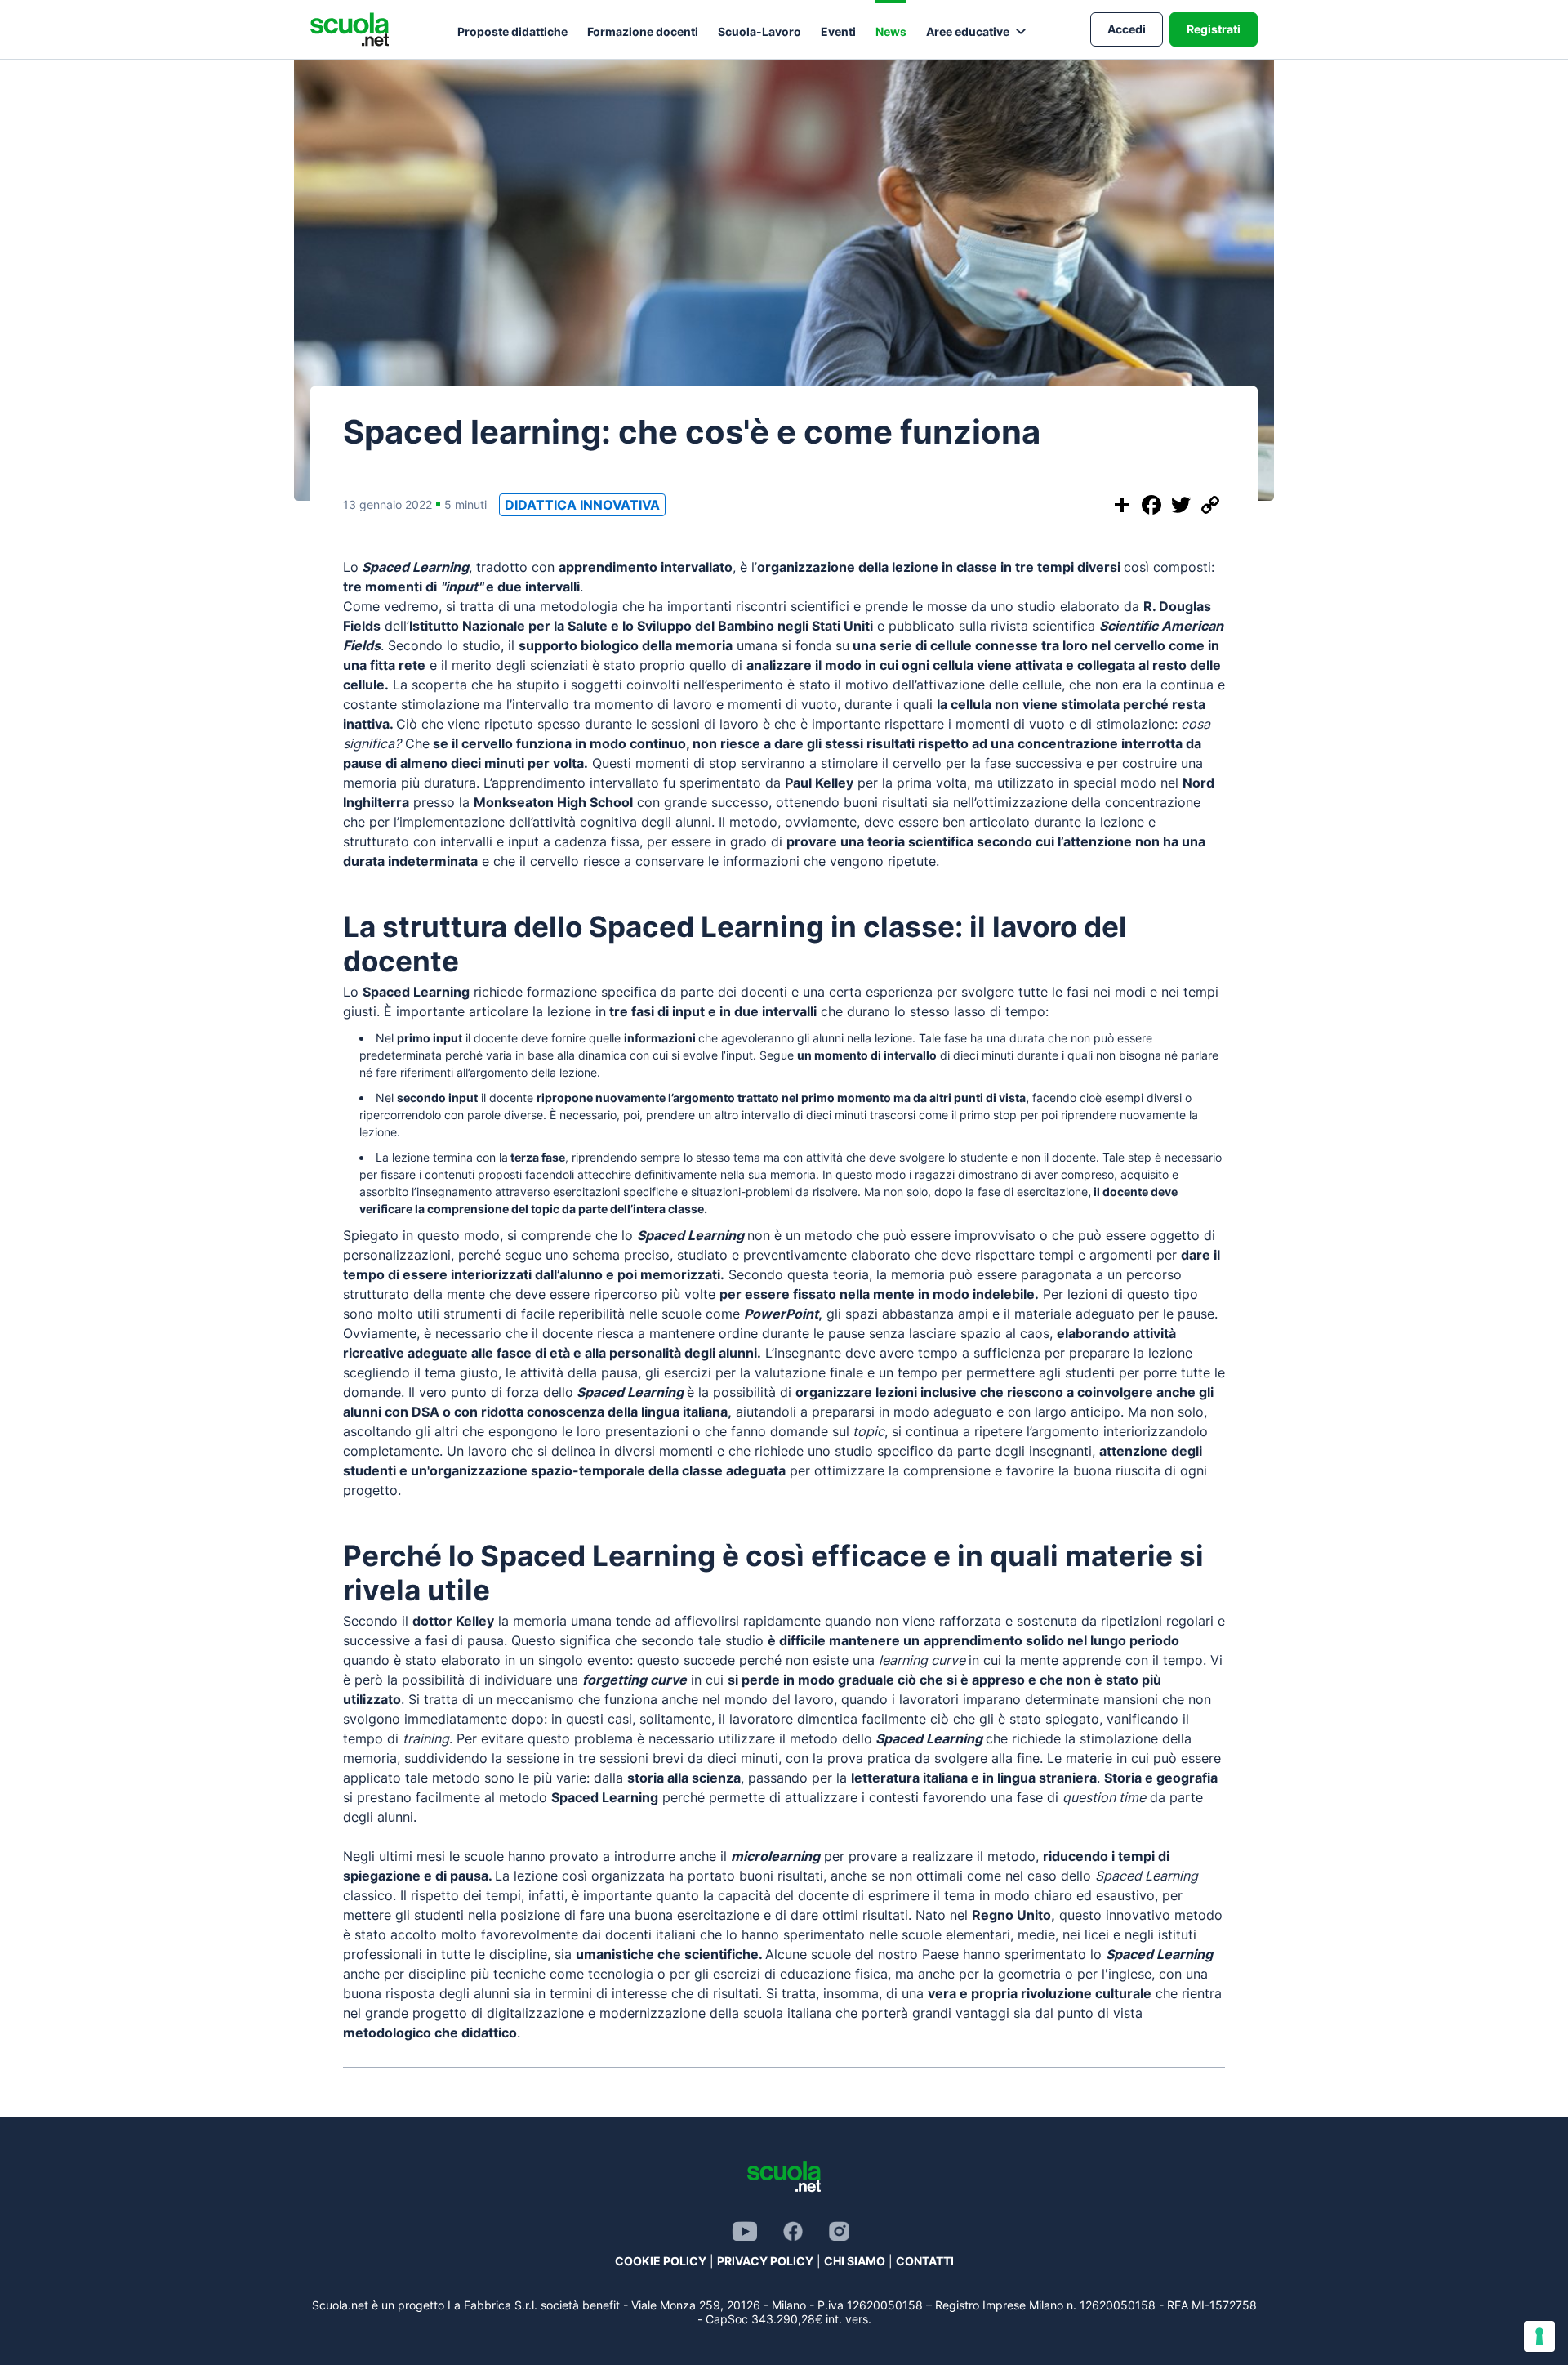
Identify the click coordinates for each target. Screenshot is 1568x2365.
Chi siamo (855, 2261)
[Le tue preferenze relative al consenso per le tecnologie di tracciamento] (1539, 2336)
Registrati (1214, 29)
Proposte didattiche (512, 31)
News (891, 31)
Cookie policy (661, 2261)
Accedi (1127, 29)
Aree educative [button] (968, 31)
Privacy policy (765, 2261)
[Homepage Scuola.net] (350, 29)
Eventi (838, 31)
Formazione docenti (643, 31)
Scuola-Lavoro (759, 31)
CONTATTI (925, 2261)
